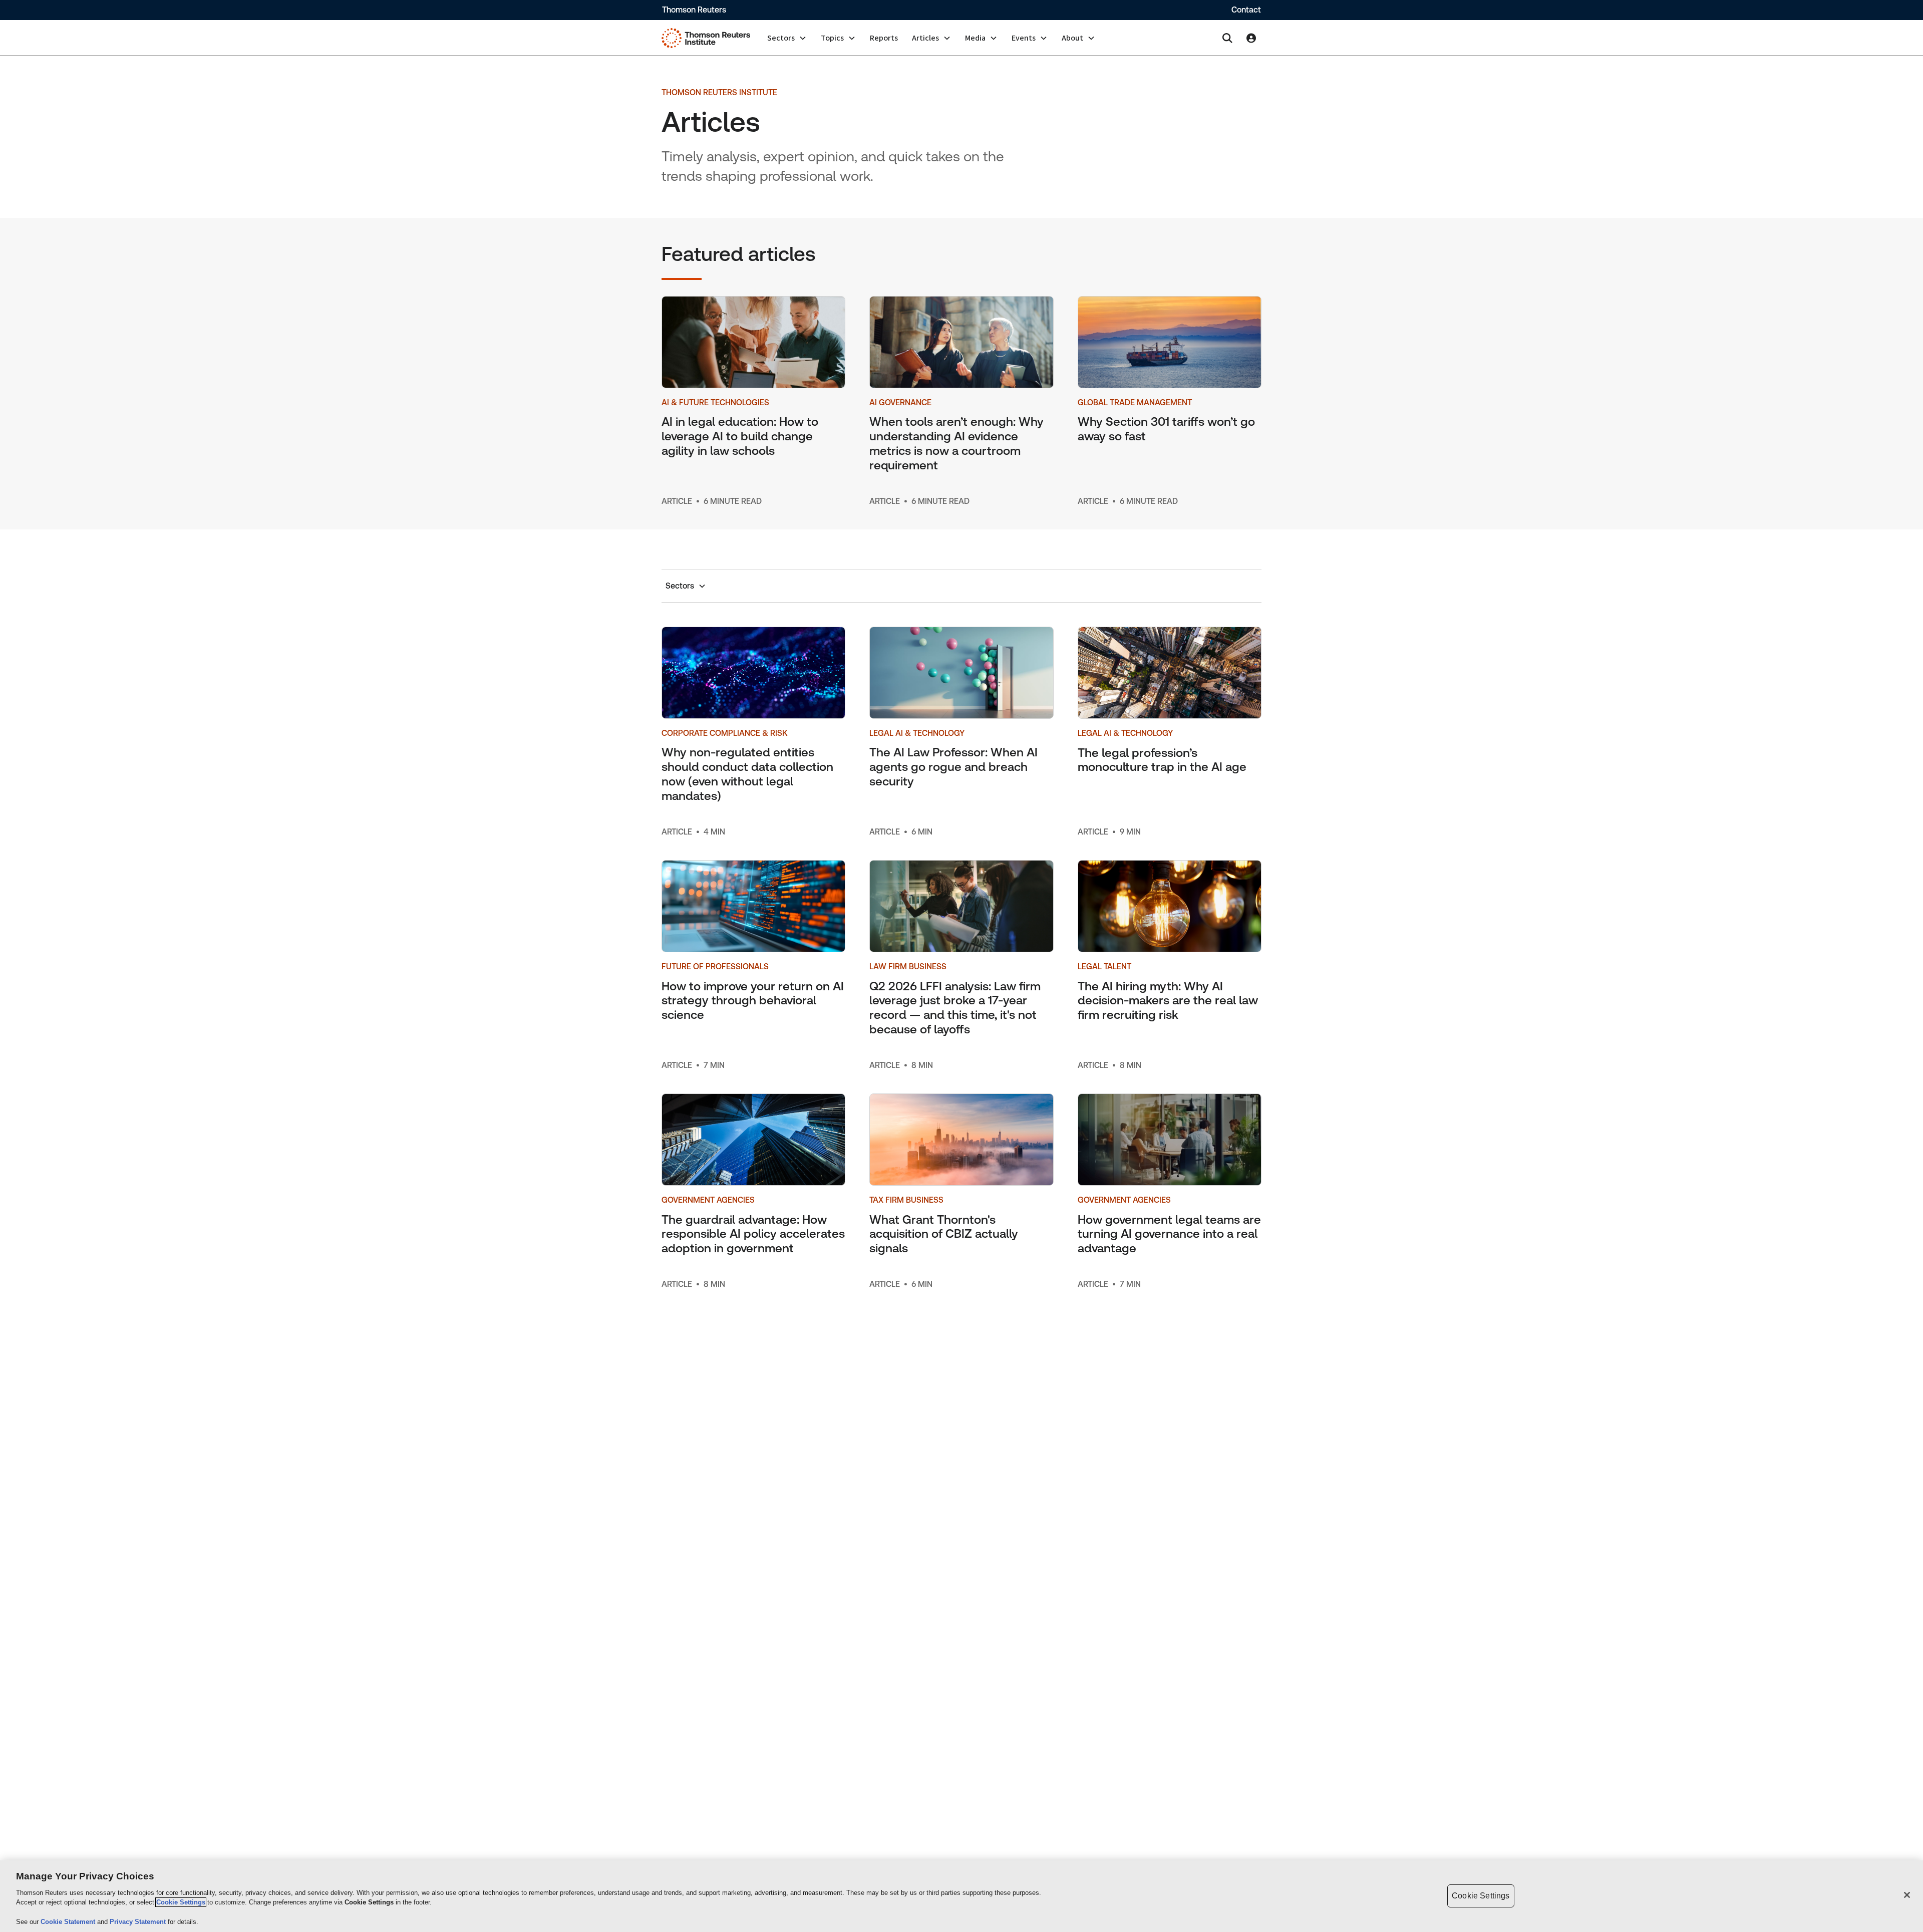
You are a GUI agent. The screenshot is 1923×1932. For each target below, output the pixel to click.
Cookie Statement (69, 1922)
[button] (787, 38)
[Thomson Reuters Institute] (706, 38)
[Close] (1907, 1895)
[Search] (1227, 38)
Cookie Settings (181, 1902)
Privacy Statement (139, 1922)
